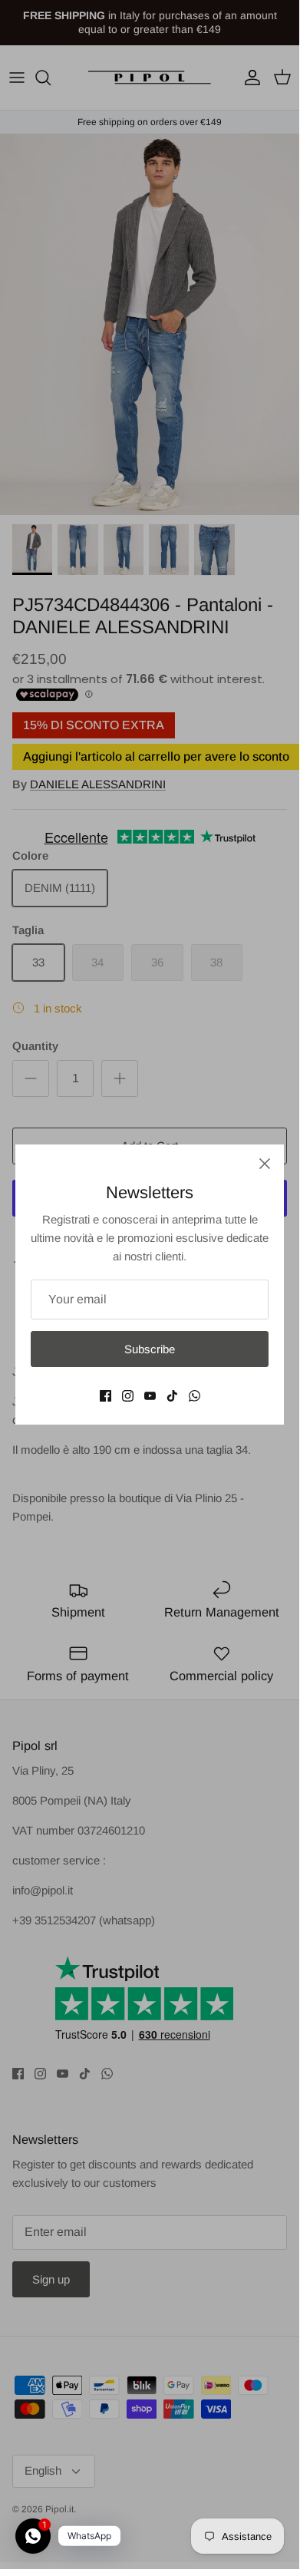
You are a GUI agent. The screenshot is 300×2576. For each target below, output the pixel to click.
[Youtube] (150, 1396)
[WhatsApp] (195, 1396)
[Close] (265, 1164)
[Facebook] (105, 1396)
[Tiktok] (172, 1396)
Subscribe (150, 1349)
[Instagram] (128, 1396)
